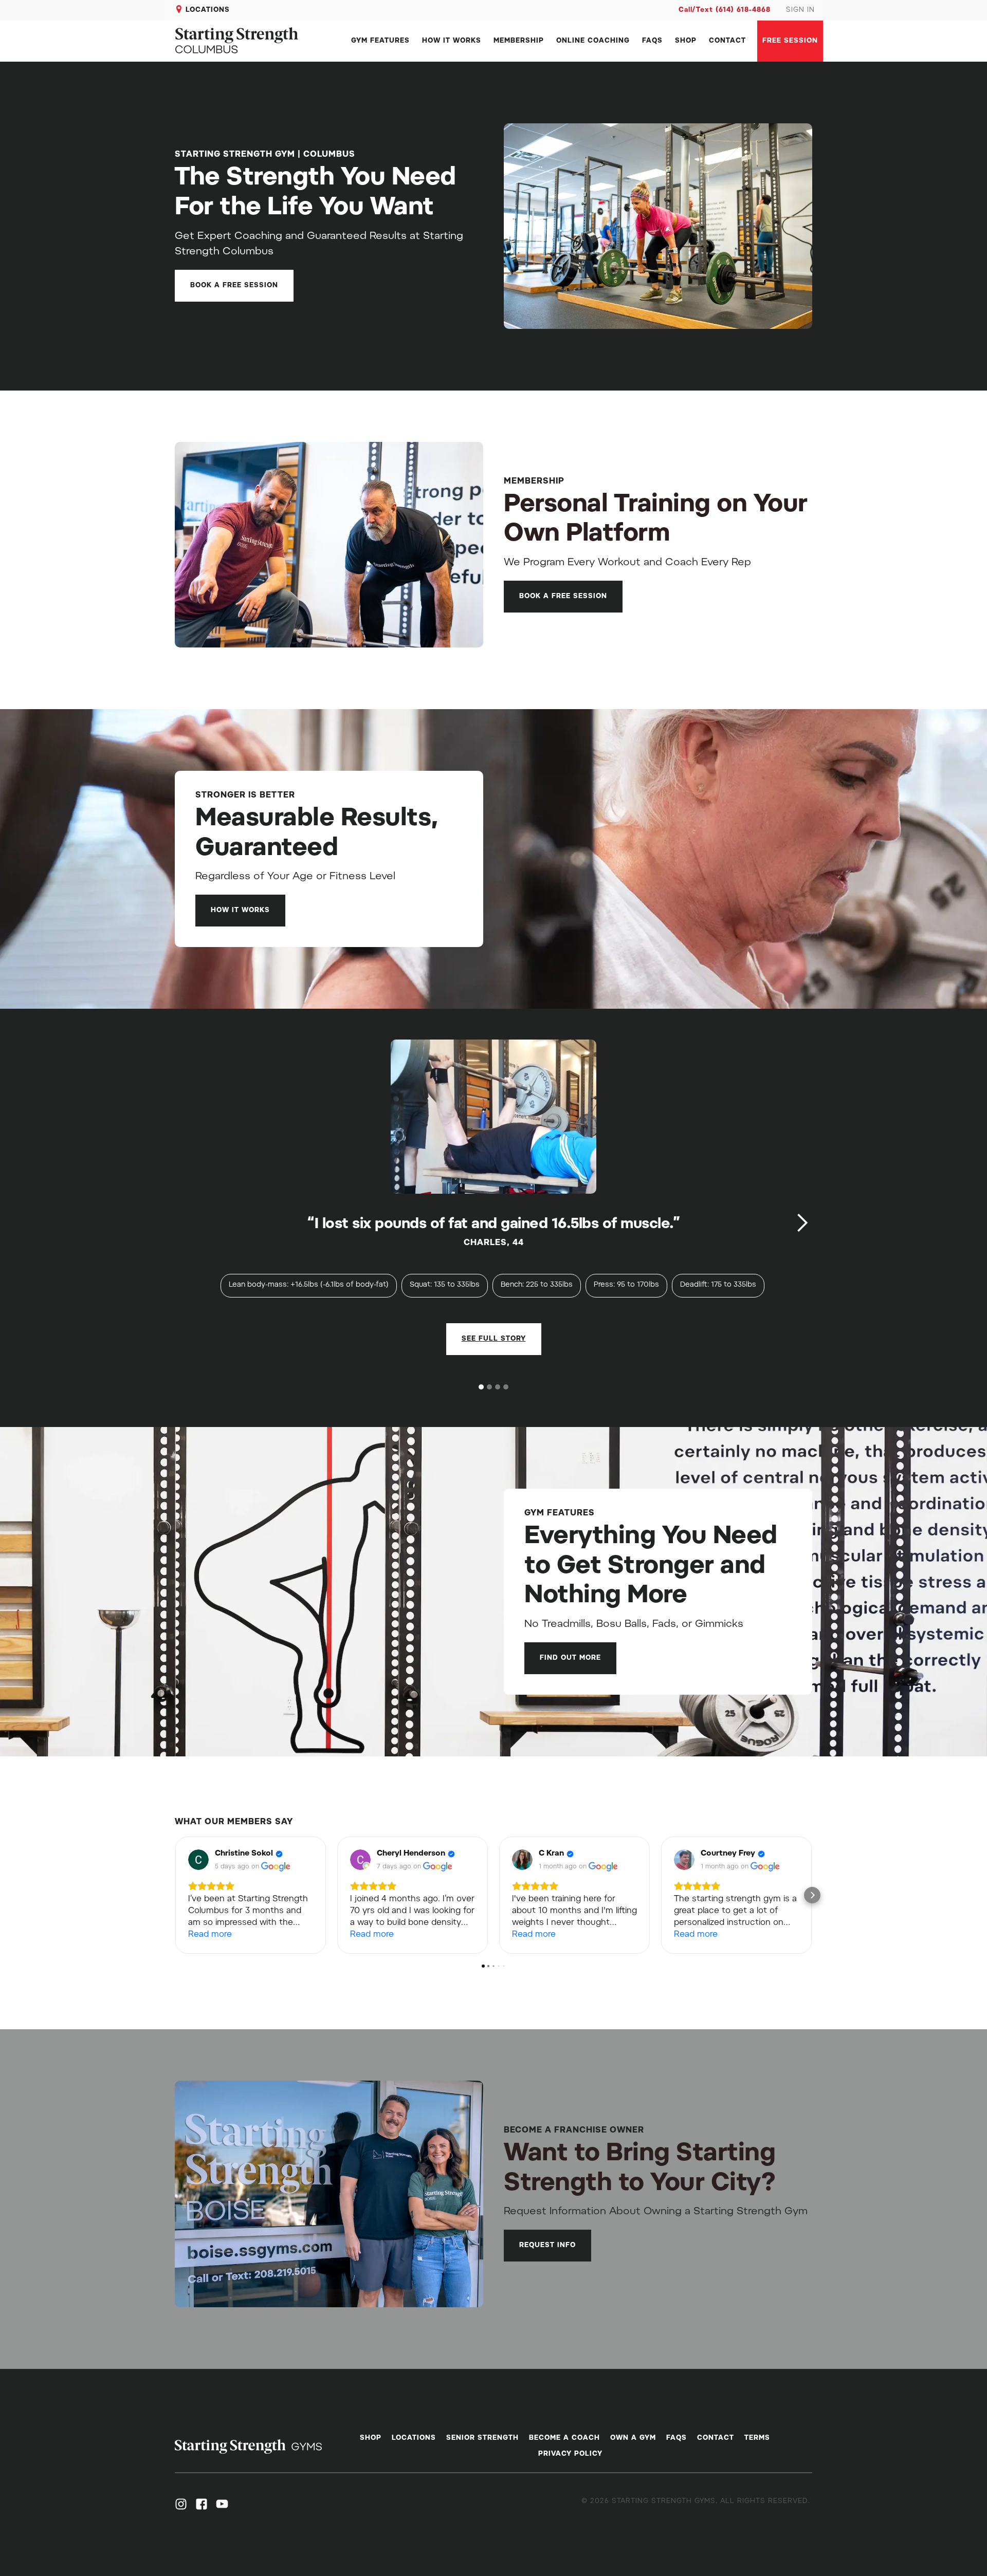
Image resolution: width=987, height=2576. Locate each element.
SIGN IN (800, 10)
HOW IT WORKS (452, 41)
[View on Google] (198, 1860)
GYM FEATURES (380, 41)
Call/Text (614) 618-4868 (725, 10)
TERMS (757, 2438)
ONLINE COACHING (593, 41)
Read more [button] (210, 1935)
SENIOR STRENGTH (482, 2438)
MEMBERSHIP (519, 41)
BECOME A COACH (564, 2438)
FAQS (652, 41)
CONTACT (727, 41)
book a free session (234, 285)
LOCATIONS (208, 10)
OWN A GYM (633, 2438)
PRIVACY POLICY (570, 2454)
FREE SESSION (790, 41)
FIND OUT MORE (570, 1658)
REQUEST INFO (547, 2245)
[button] (802, 1223)
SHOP (686, 41)
